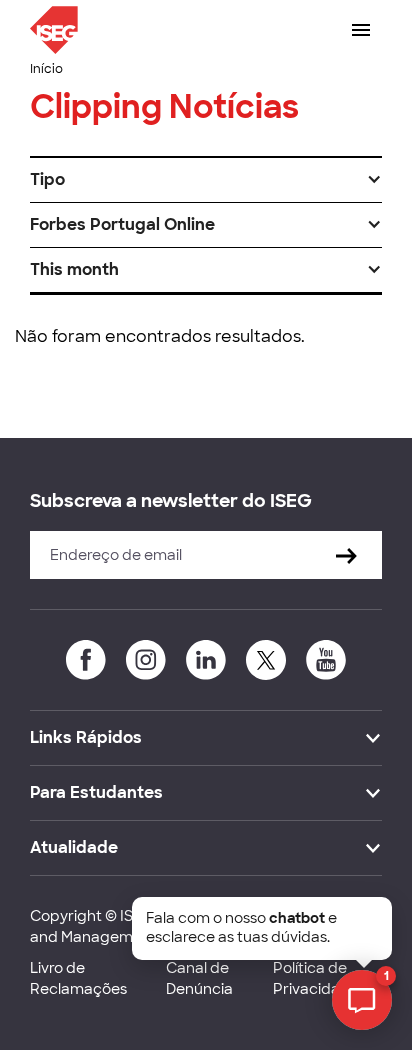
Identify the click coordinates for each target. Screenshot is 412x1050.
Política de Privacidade (316, 978)
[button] (206, 180)
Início (46, 69)
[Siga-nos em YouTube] (326, 660)
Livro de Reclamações (78, 978)
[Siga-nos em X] (266, 660)
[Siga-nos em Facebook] (86, 660)
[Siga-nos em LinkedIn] (206, 660)
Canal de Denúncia (199, 978)
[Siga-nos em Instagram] (146, 660)
